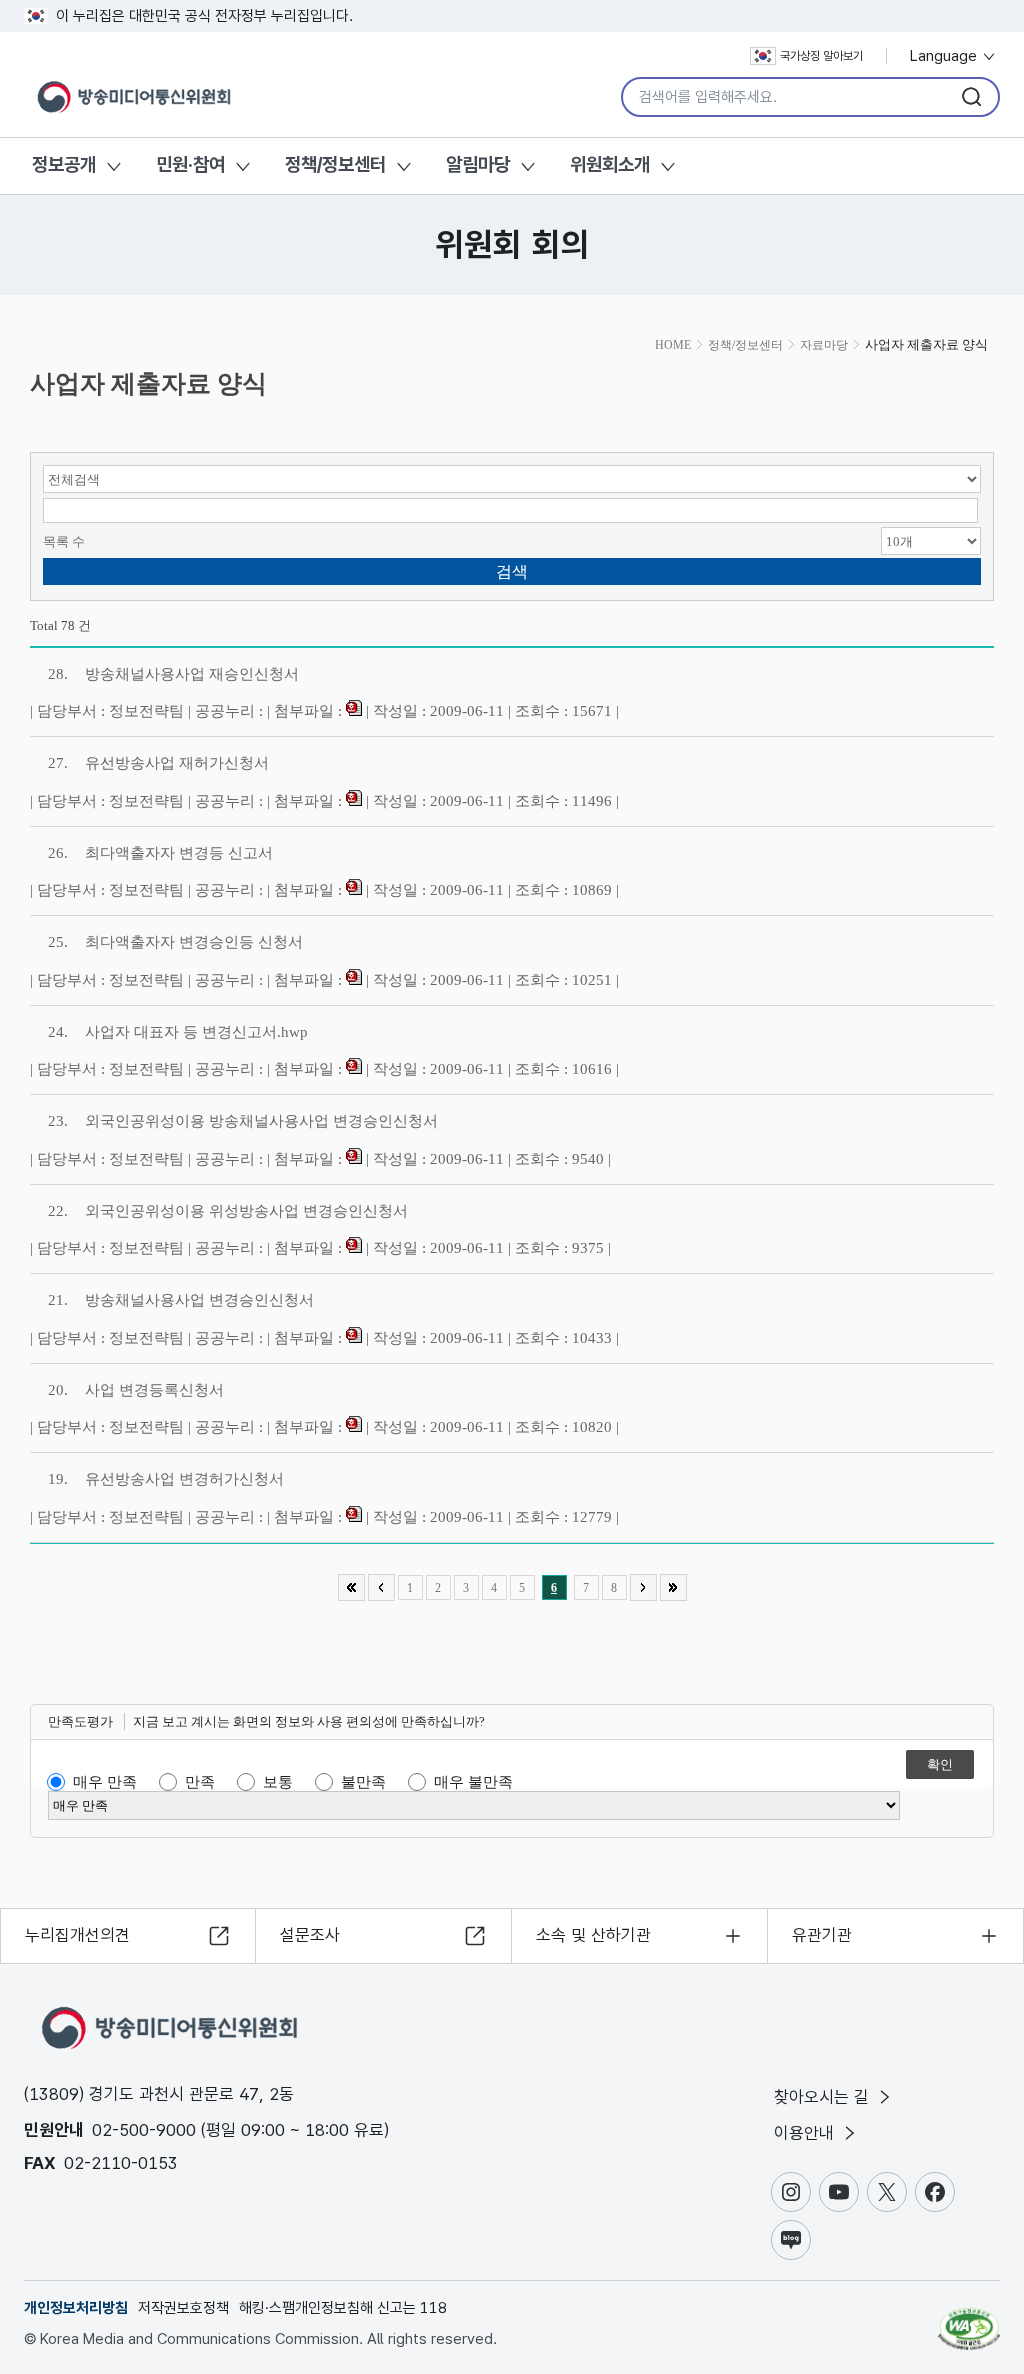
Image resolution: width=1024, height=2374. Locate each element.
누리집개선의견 (77, 1935)
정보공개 (64, 164)
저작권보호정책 (183, 2308)
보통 (278, 1782)
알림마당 (478, 164)
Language (945, 56)
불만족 (363, 1782)
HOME (673, 345)
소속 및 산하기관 (593, 1935)
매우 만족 (105, 1782)
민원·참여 (190, 164)
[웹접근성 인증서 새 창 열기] (969, 2320)
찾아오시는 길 (824, 2097)
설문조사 (310, 1935)
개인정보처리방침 (76, 2308)
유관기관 (822, 1935)
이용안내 (806, 2133)
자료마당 (824, 345)
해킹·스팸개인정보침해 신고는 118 (343, 2308)
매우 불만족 (473, 1782)
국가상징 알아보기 (821, 56)
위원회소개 (610, 164)
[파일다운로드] (354, 711)
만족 (200, 1782)
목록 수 (64, 541)
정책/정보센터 (335, 164)
